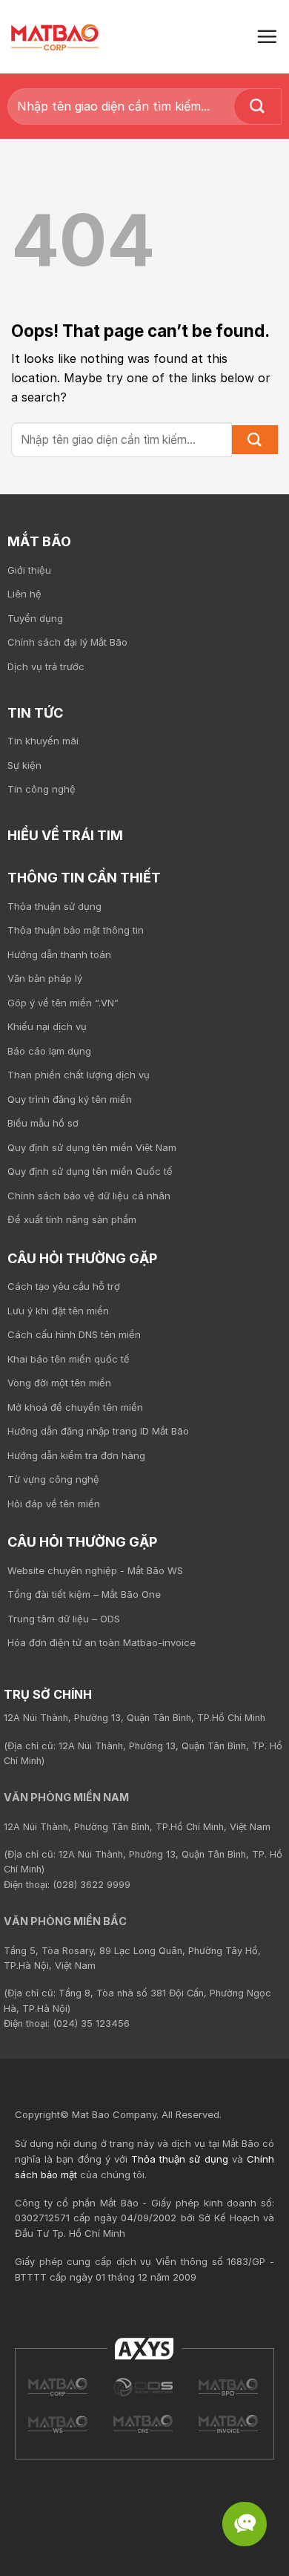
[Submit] (258, 106)
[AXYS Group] (144, 2348)
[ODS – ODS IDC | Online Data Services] (229, 2387)
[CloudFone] (229, 2424)
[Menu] (267, 36)
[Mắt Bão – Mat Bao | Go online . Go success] (58, 2387)
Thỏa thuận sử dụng (180, 2159)
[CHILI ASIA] (143, 2424)
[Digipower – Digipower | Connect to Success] (143, 2387)
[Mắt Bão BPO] (58, 2424)
